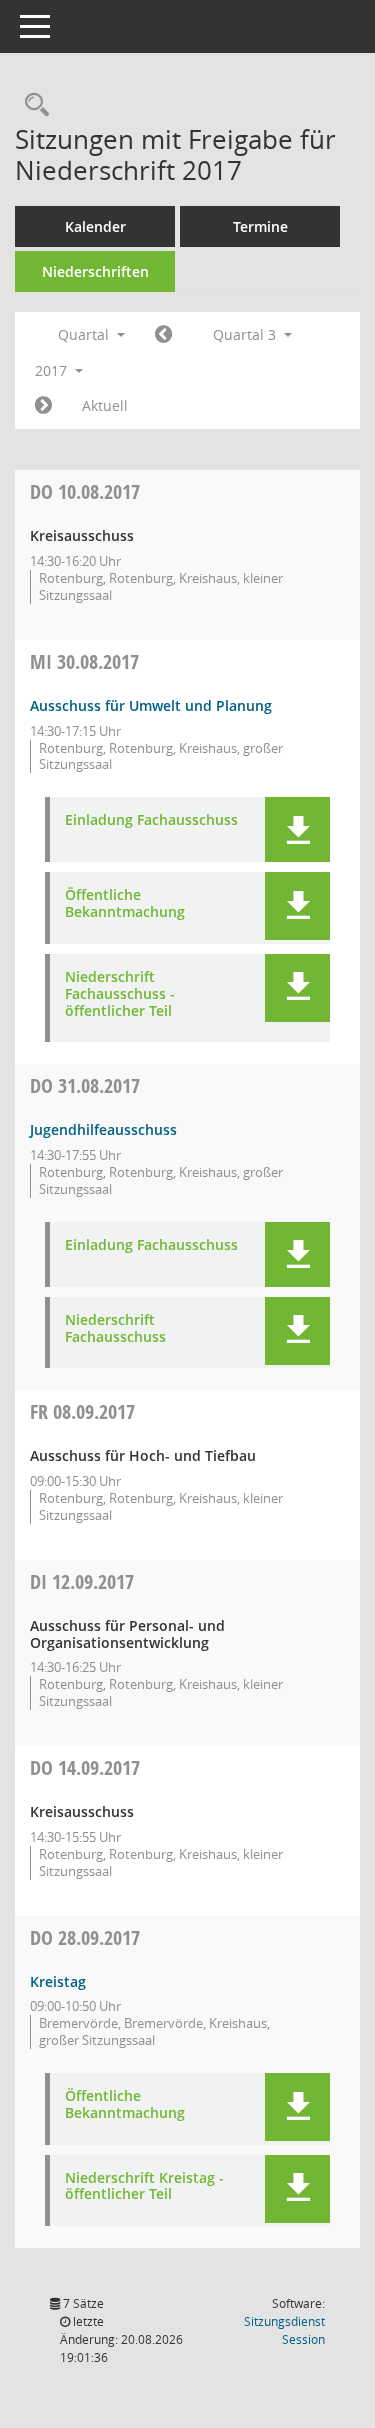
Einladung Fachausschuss (151, 820)
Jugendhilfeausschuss (103, 1129)
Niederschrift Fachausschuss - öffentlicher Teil (120, 994)
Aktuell (105, 405)
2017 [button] (53, 370)
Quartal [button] (85, 334)
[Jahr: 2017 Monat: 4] (163, 335)
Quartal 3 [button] (246, 334)
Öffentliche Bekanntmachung (125, 904)
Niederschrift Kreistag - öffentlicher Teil (144, 2187)
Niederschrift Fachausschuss (115, 1329)
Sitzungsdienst (284, 2330)
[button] (297, 829)
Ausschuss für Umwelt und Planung (151, 705)
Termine (260, 226)
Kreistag (58, 1981)
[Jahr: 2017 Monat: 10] (43, 406)
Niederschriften (95, 271)
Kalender (95, 226)
